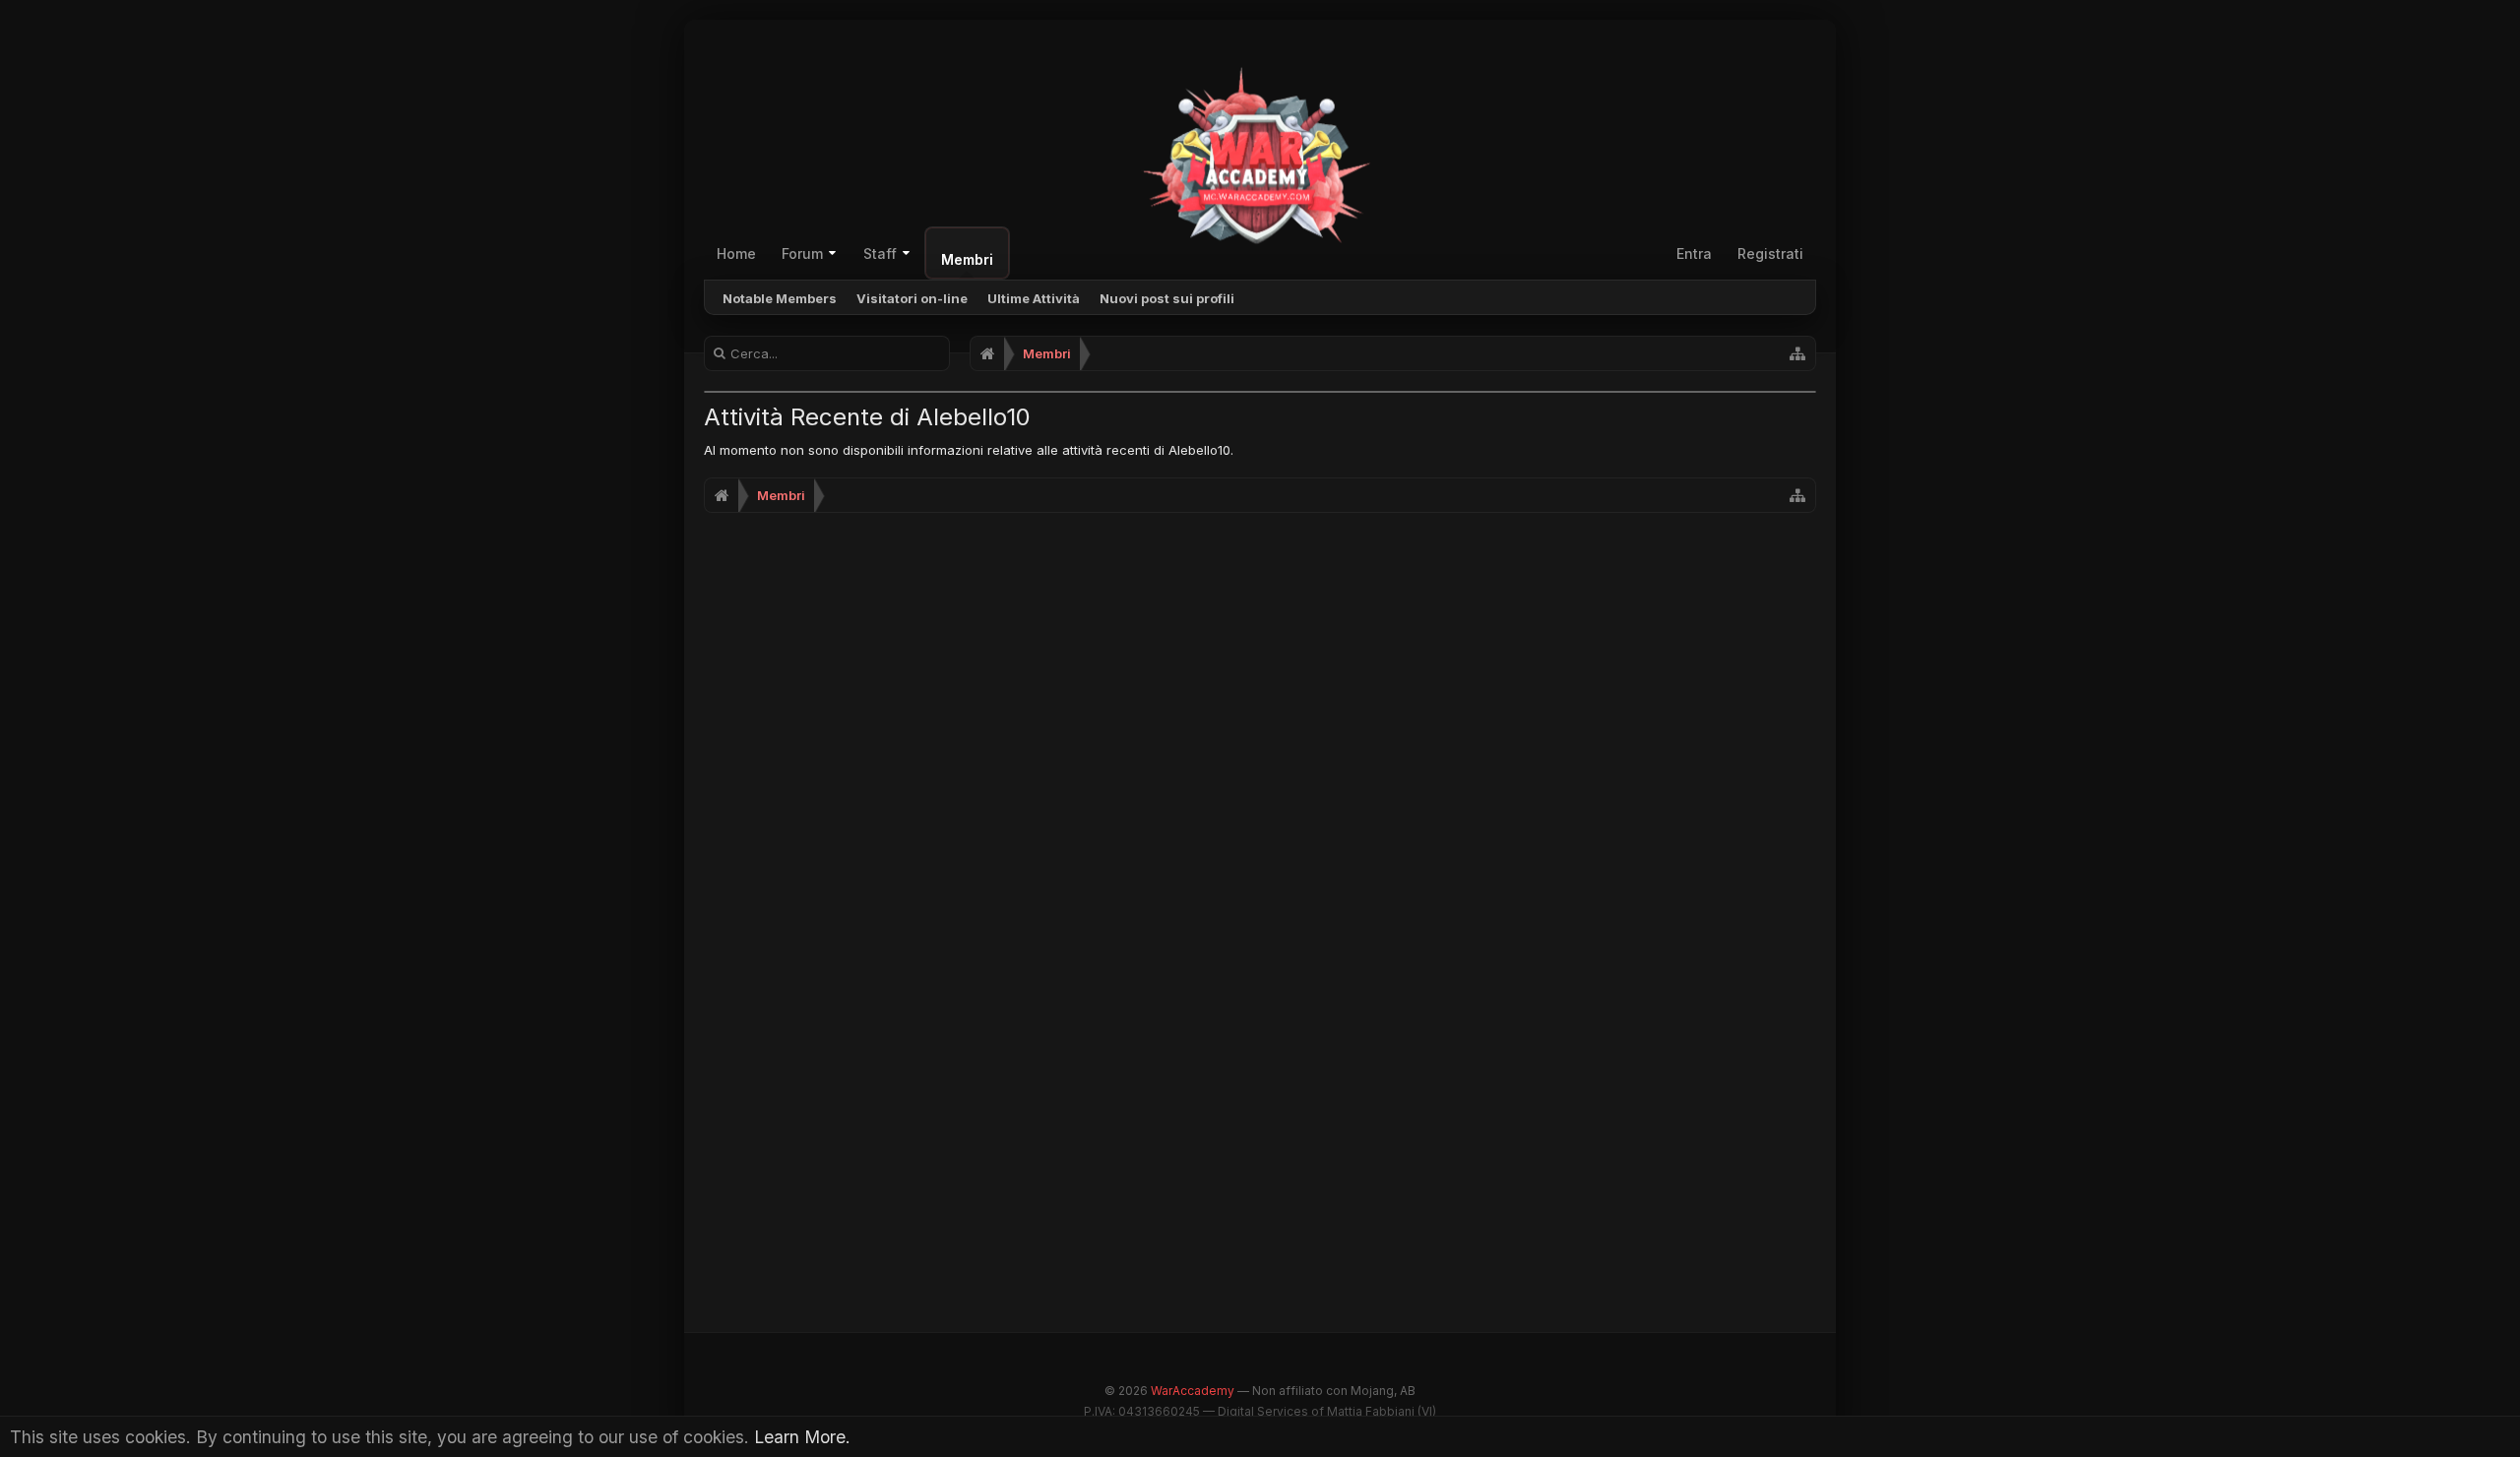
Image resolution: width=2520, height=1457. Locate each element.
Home (736, 253)
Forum (802, 253)
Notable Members (780, 298)
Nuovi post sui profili (1167, 298)
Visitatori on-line (912, 298)
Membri (967, 259)
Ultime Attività (1034, 298)
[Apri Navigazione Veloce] (1797, 353)
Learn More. (802, 1437)
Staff (880, 253)
